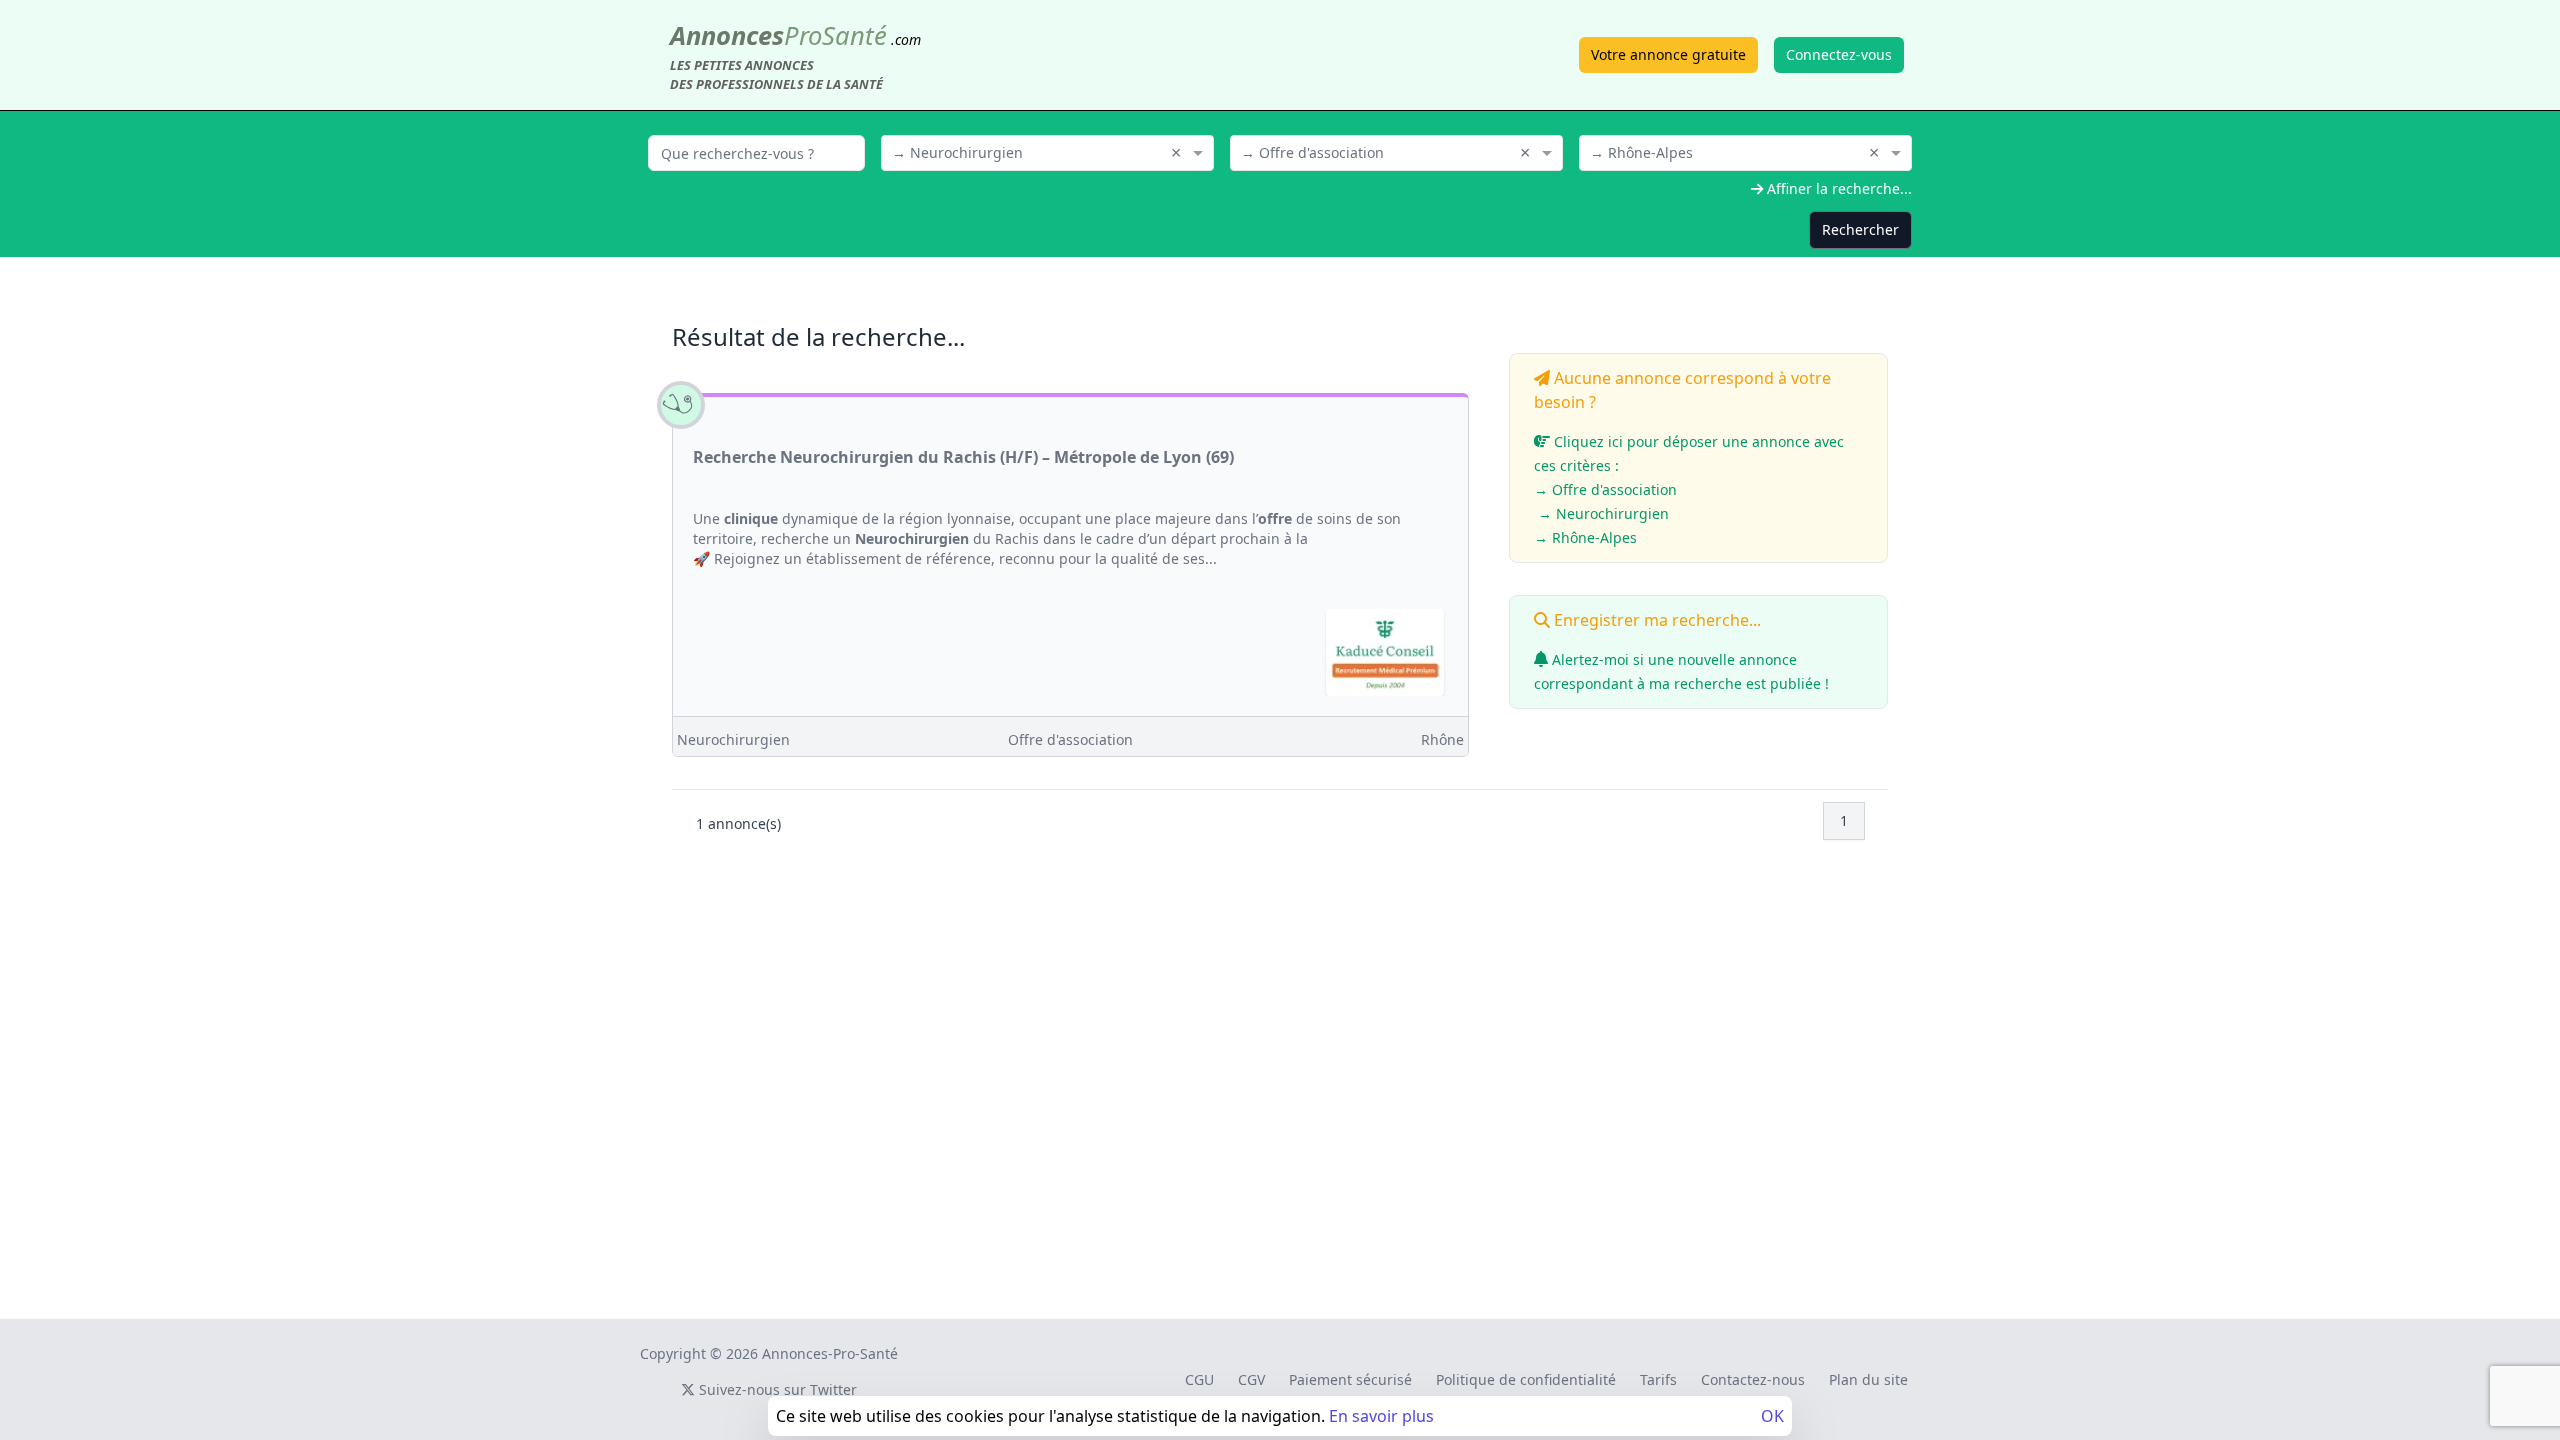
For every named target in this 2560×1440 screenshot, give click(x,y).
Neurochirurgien (733, 739)
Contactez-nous (1753, 1379)
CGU (1199, 1379)
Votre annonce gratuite (1668, 54)
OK (1772, 1416)
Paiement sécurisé (1350, 1379)
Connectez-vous (1839, 54)
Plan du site (1868, 1379)
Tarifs (1658, 1379)
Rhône (1442, 739)
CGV (1251, 1379)
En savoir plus (1381, 1416)
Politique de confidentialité (1526, 1379)
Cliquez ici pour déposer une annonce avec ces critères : (1689, 489)
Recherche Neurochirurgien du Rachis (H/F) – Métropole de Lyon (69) (963, 457)
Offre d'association (1070, 739)
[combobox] (1047, 151)
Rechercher (1860, 229)
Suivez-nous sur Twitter (776, 1389)
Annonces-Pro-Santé (830, 1353)
